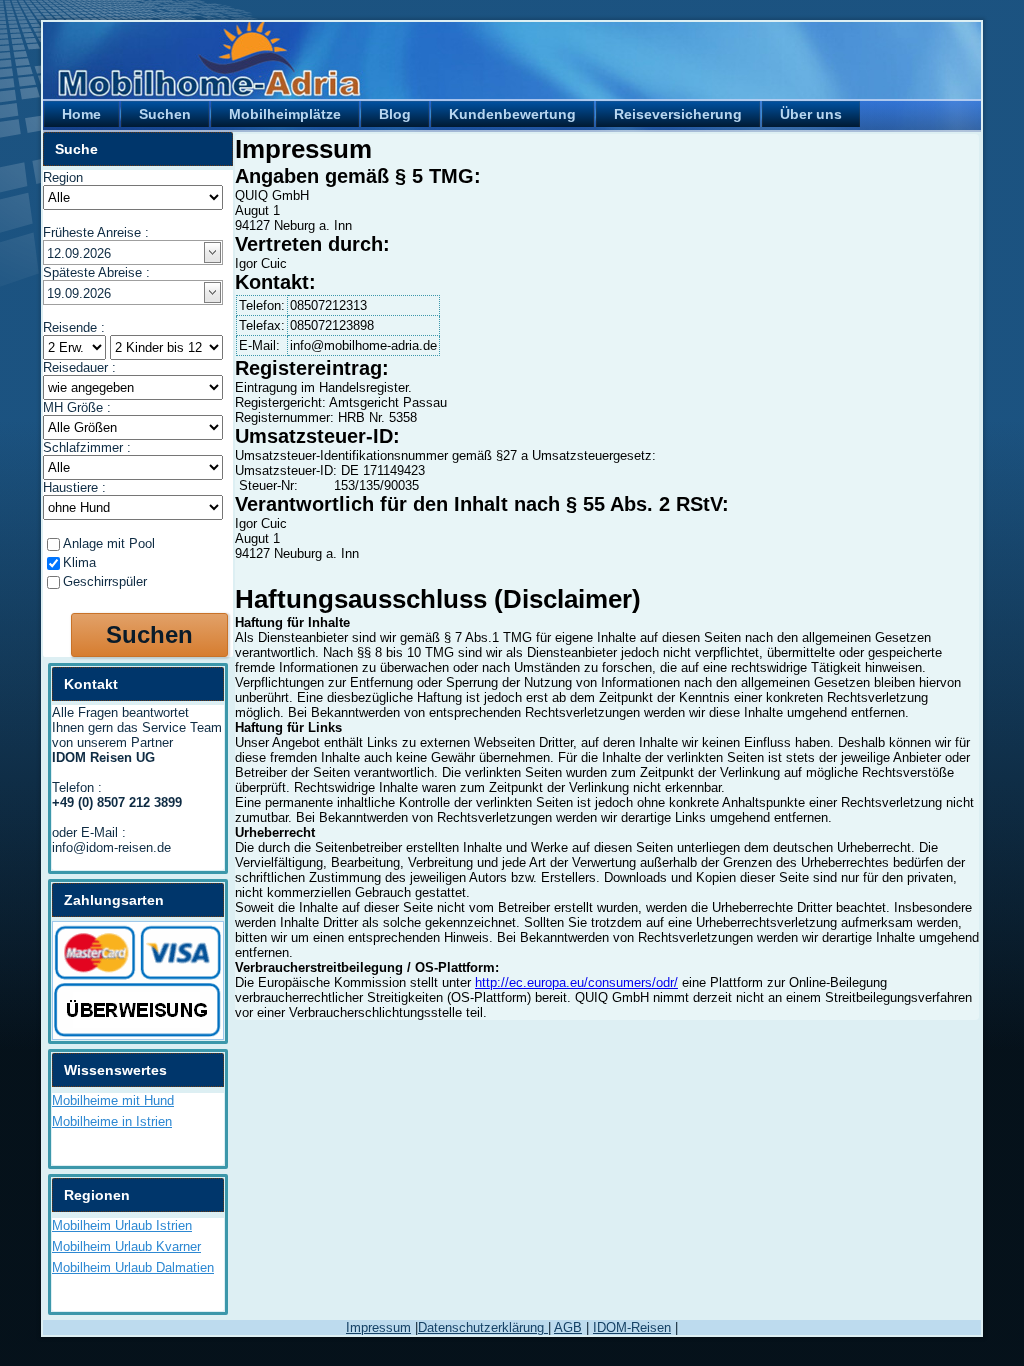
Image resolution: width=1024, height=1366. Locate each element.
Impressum (378, 1327)
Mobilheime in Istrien (112, 1121)
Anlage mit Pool (109, 543)
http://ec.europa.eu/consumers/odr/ (576, 982)
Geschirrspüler (105, 581)
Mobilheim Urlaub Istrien (122, 1225)
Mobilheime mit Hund (113, 1100)
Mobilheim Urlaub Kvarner (126, 1246)
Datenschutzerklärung (483, 1327)
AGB (568, 1327)
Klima (79, 562)
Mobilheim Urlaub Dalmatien (133, 1267)
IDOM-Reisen (632, 1327)
